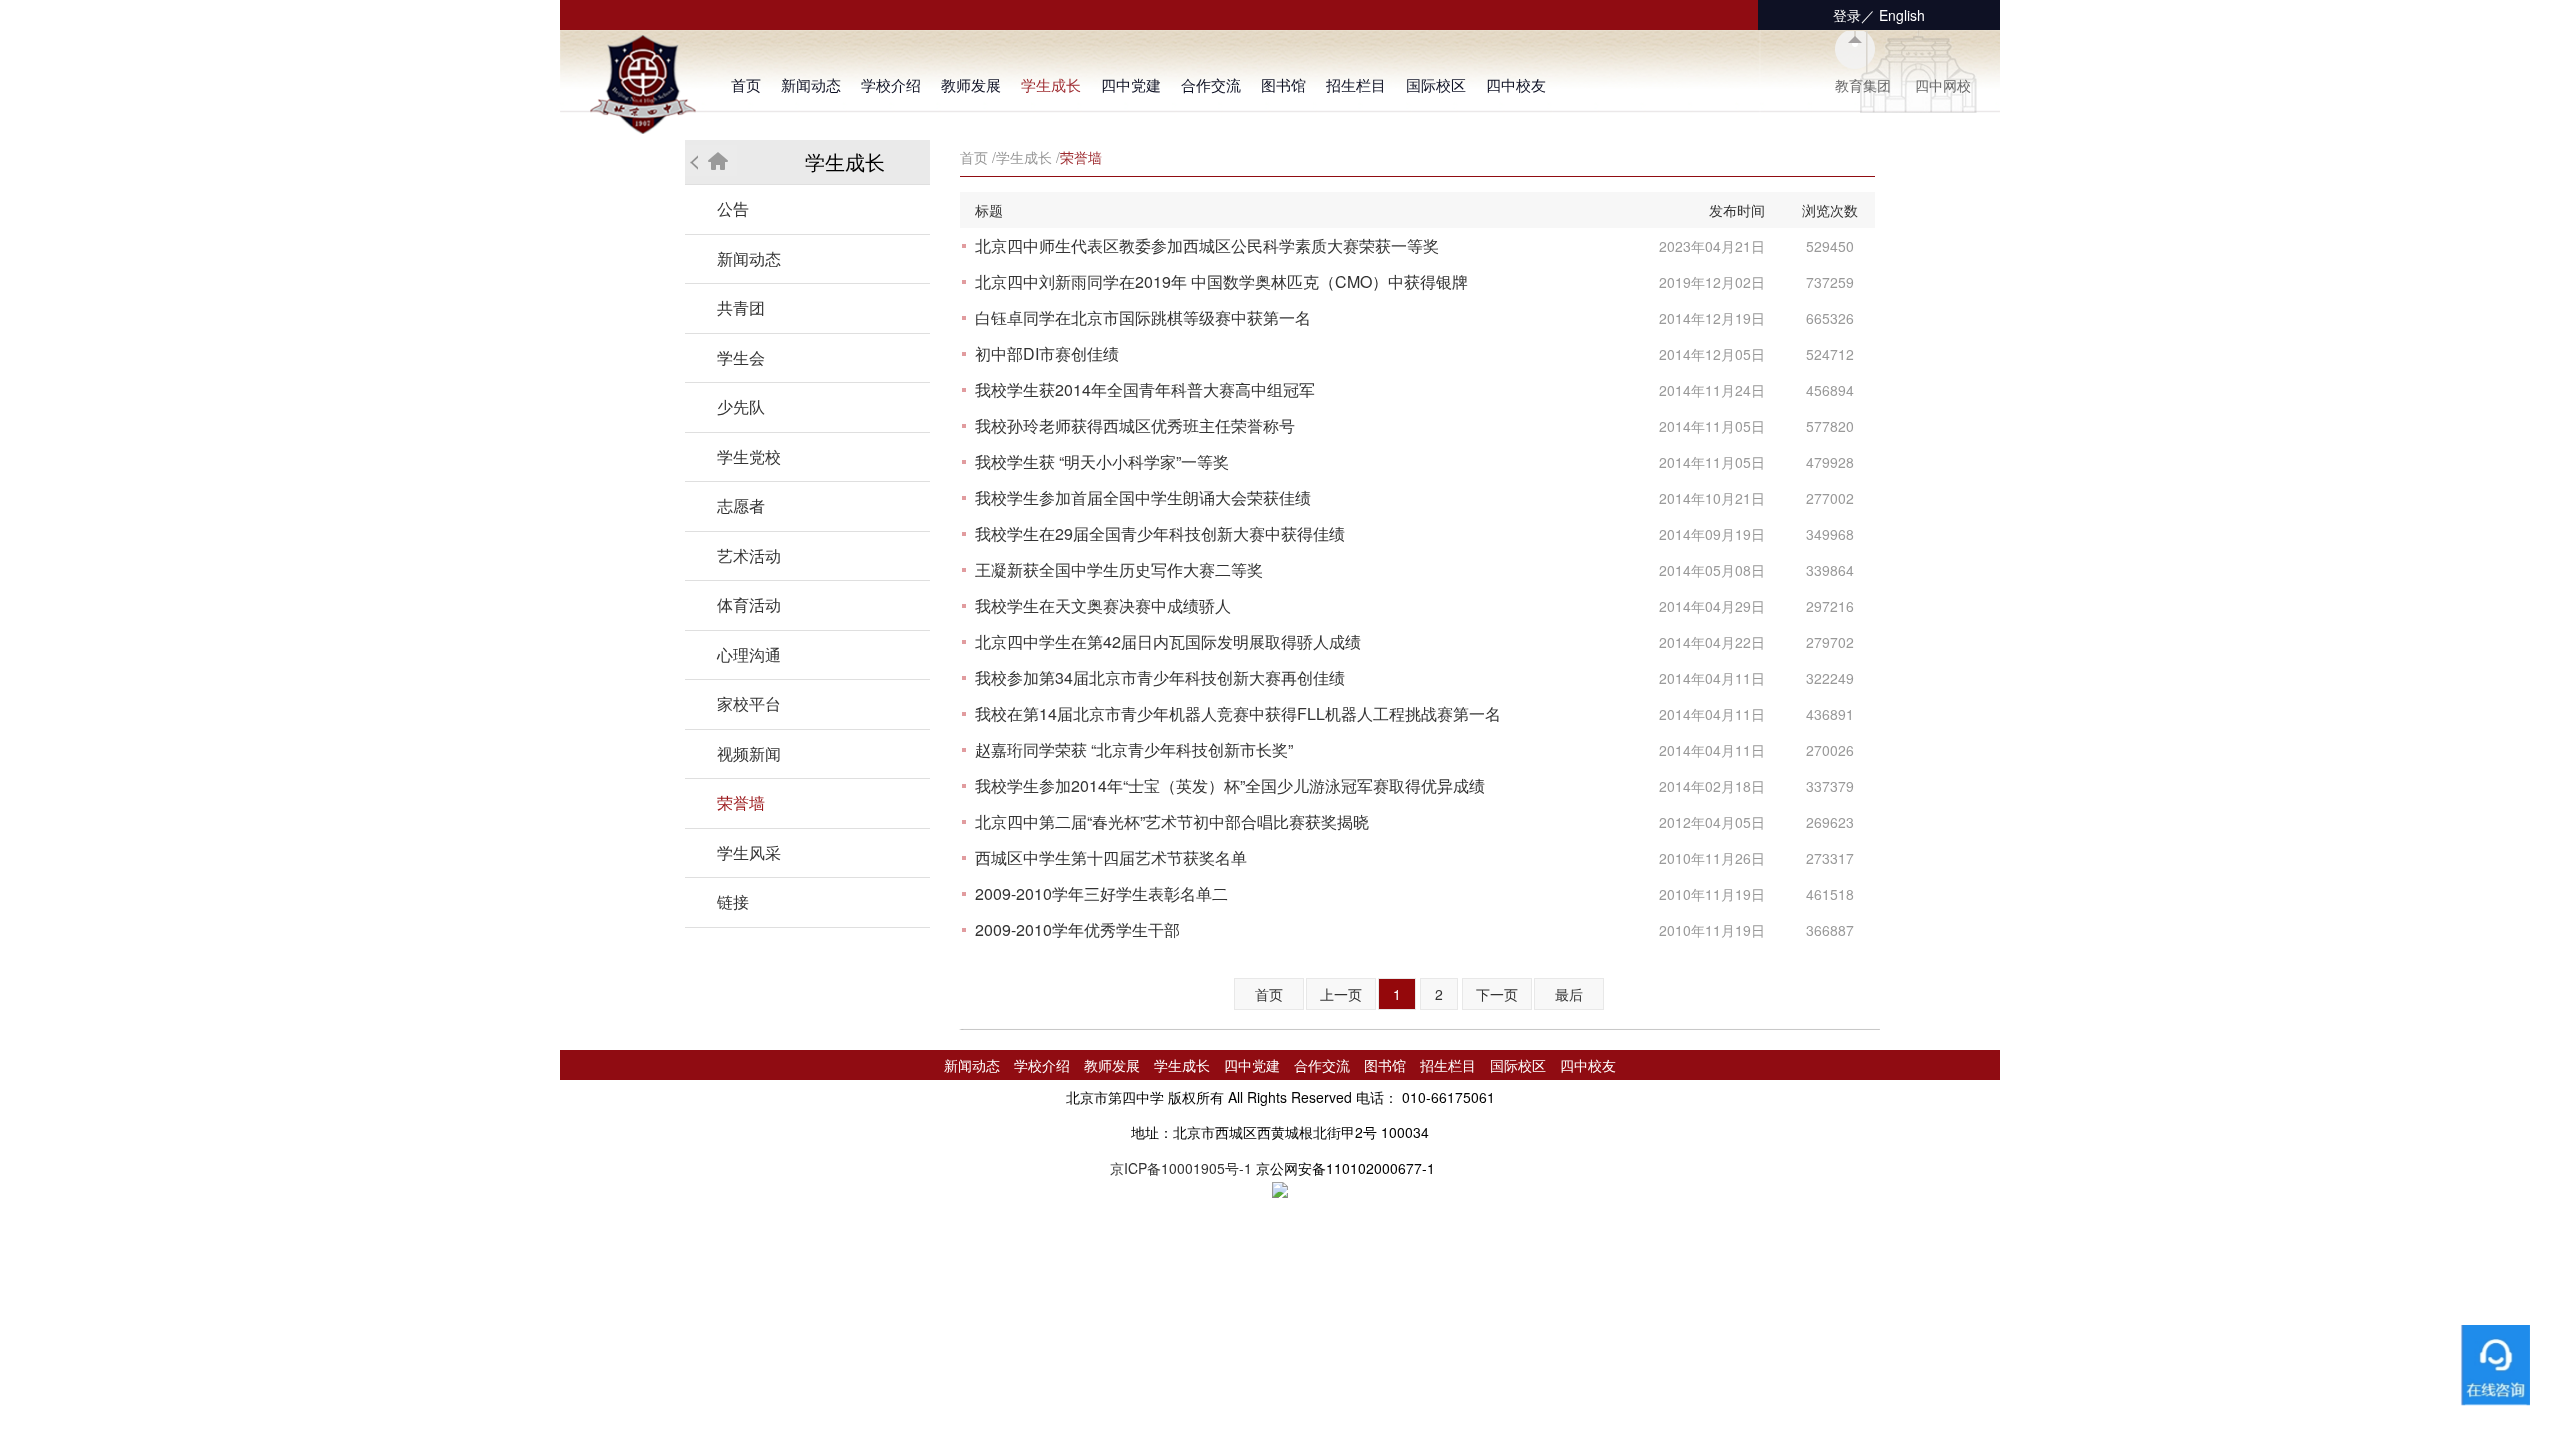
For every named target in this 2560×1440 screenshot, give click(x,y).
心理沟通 (749, 654)
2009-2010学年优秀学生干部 (1077, 929)
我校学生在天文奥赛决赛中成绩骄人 (1103, 605)
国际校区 (1436, 84)
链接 (733, 901)
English (1902, 15)
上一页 (1341, 994)
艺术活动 (749, 555)
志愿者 (741, 505)
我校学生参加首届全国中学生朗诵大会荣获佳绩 (1143, 497)
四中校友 (1516, 84)
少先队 (741, 406)
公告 (733, 208)
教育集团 (1863, 85)
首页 (746, 84)
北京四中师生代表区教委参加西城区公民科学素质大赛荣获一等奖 (1207, 245)
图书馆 (1283, 84)
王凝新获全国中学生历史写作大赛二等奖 (1119, 569)
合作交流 (1211, 84)
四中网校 (1943, 85)
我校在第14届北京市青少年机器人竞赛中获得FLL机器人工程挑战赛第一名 (1238, 713)
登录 (1847, 15)
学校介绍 (891, 84)
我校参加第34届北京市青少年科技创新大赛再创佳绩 (1160, 677)
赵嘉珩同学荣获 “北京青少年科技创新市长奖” (1134, 749)
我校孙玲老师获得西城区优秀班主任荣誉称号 (1135, 425)
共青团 (741, 307)
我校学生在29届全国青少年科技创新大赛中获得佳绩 (1160, 533)
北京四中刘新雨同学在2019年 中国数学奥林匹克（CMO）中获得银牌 (1221, 281)
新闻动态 (811, 84)
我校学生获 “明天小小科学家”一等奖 (1102, 461)
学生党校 (749, 456)
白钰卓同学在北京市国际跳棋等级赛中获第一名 (1143, 317)
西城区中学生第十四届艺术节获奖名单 (1111, 857)
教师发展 (971, 84)
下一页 (1497, 994)
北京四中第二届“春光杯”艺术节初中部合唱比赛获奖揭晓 (1172, 821)
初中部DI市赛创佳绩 (1047, 353)
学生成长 (1051, 84)
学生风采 (749, 852)
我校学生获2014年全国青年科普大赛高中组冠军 (1145, 389)
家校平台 (749, 703)
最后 (1569, 994)
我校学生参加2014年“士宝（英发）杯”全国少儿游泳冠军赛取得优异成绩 (1230, 785)
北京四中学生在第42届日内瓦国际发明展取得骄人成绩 (1168, 641)
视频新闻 (749, 753)
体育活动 (749, 604)
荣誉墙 (741, 802)
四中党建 (1131, 84)
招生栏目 (1356, 84)
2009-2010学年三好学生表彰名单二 (1101, 893)
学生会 (741, 357)
